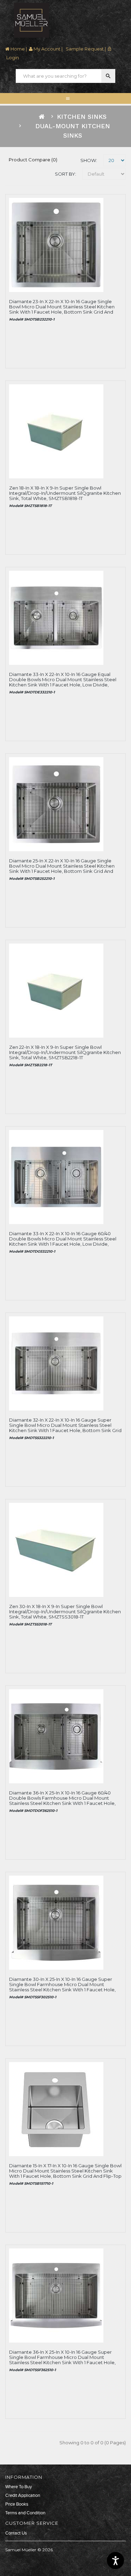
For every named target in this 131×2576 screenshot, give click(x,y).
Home (17, 49)
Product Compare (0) (33, 160)
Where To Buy (19, 2487)
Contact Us (16, 2533)
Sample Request (84, 49)
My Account (46, 49)
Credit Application (23, 2496)
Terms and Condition (25, 2513)
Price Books (17, 2504)
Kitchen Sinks (82, 117)
